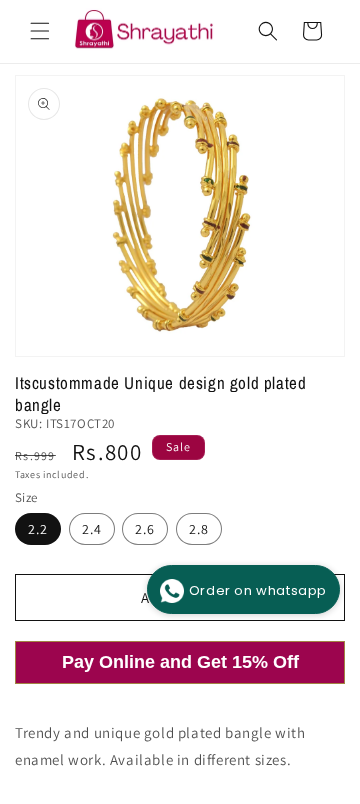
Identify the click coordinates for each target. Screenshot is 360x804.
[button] (40, 31)
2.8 (199, 529)
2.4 (92, 529)
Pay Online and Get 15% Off (180, 662)
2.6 (145, 529)
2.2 (38, 529)
